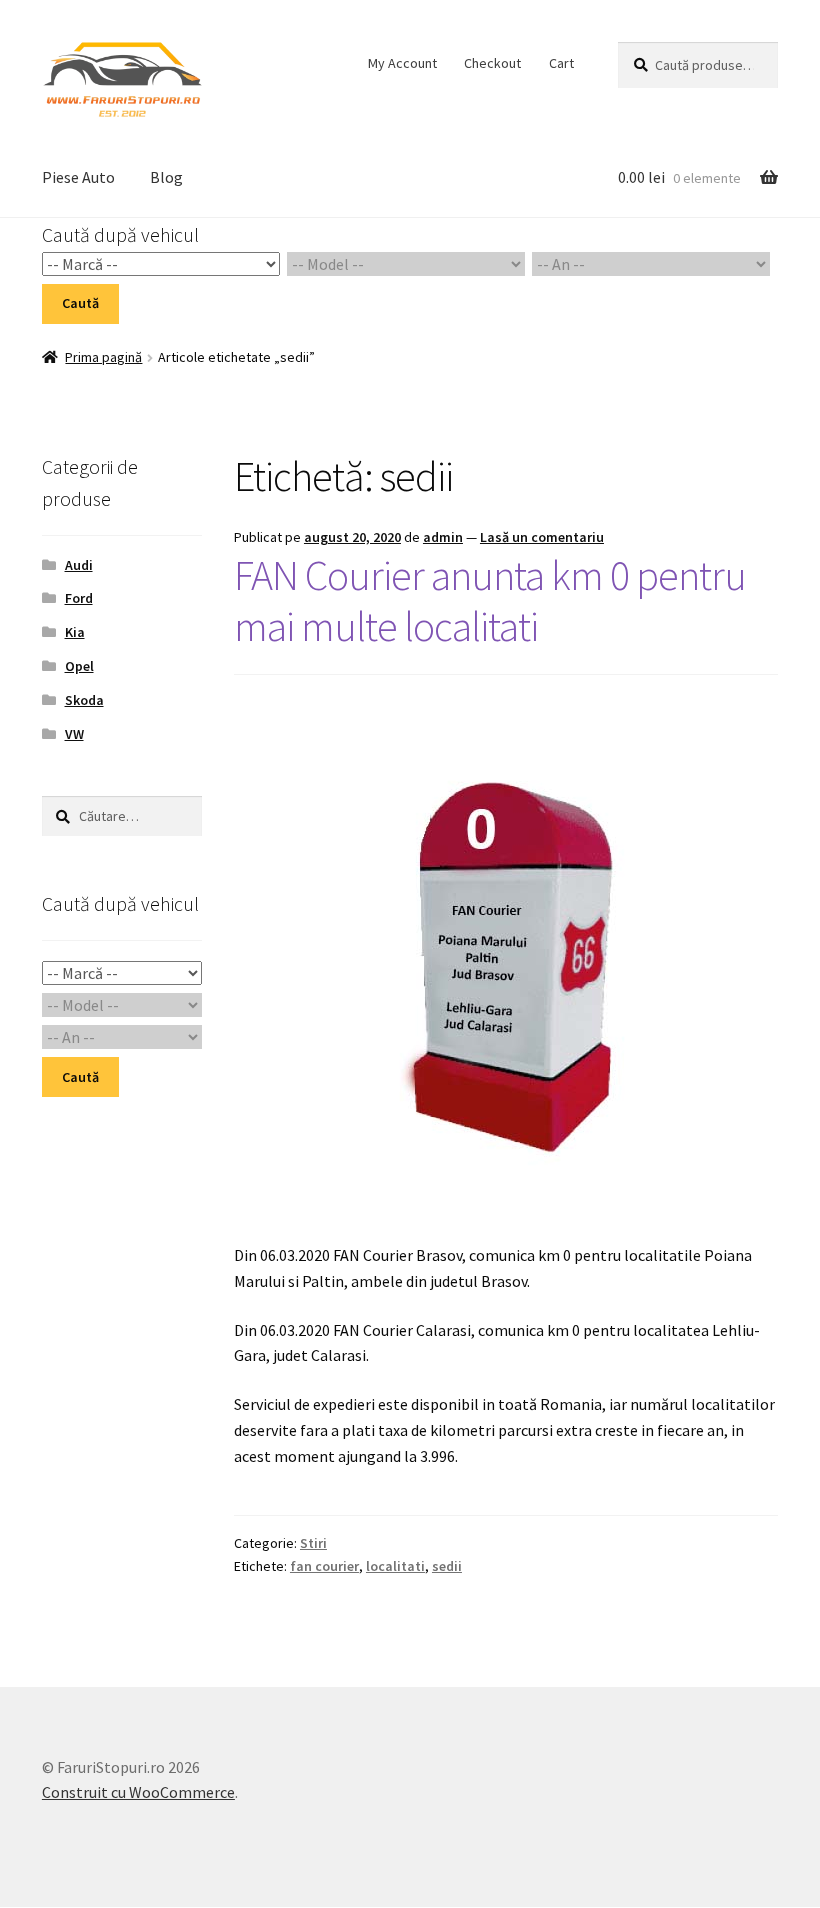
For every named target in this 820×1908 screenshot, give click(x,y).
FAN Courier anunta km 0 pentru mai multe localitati (490, 600)
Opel (79, 666)
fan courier (324, 1566)
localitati (395, 1566)
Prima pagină (103, 357)
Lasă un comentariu (542, 537)
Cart (561, 63)
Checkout (492, 63)
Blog (166, 177)
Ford (79, 598)
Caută (80, 303)
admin (443, 537)
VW (74, 734)
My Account (402, 63)
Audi (79, 565)
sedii (447, 1566)
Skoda (84, 700)
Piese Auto (78, 177)
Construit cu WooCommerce (138, 1792)
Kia (75, 632)
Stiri (313, 1543)
